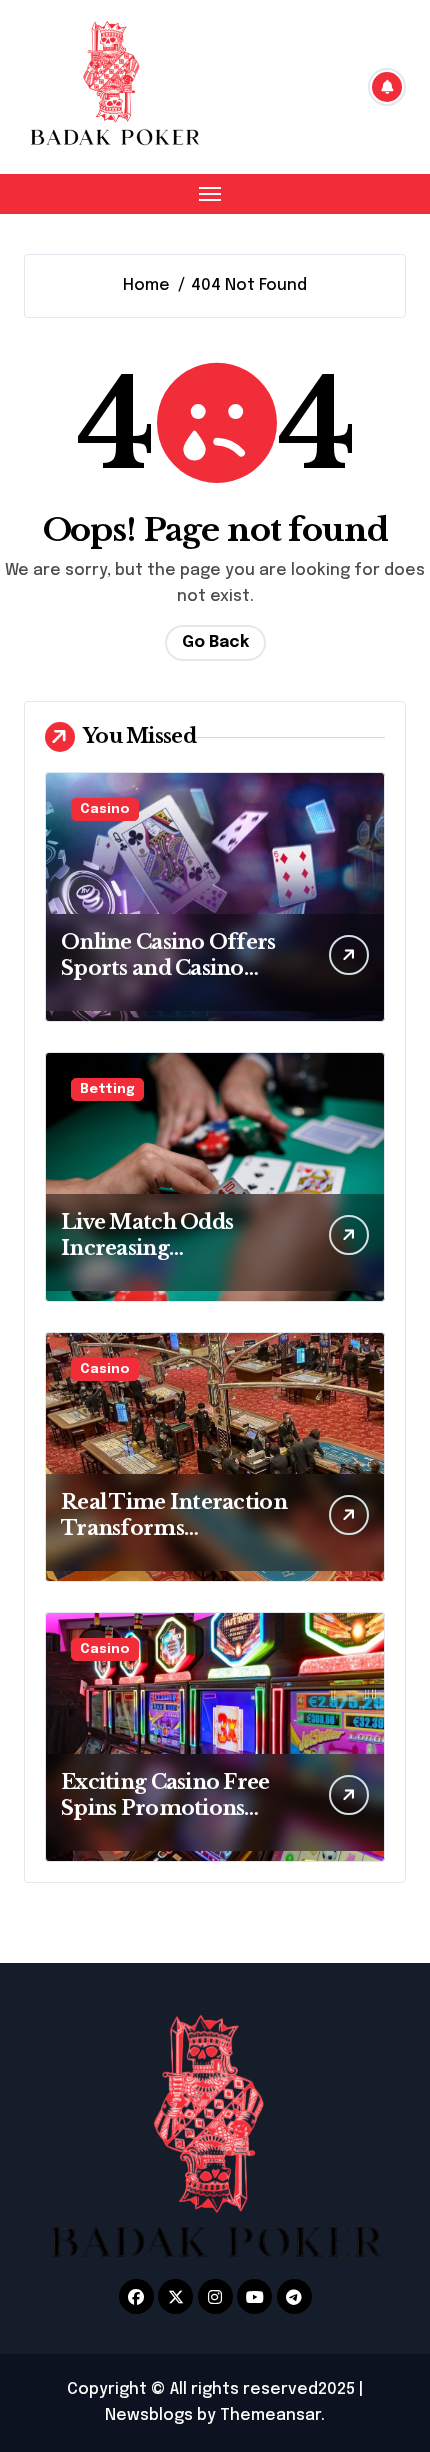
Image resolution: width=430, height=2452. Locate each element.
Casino (105, 809)
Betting (107, 1089)
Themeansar (270, 2415)
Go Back (215, 642)
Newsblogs (149, 2415)
